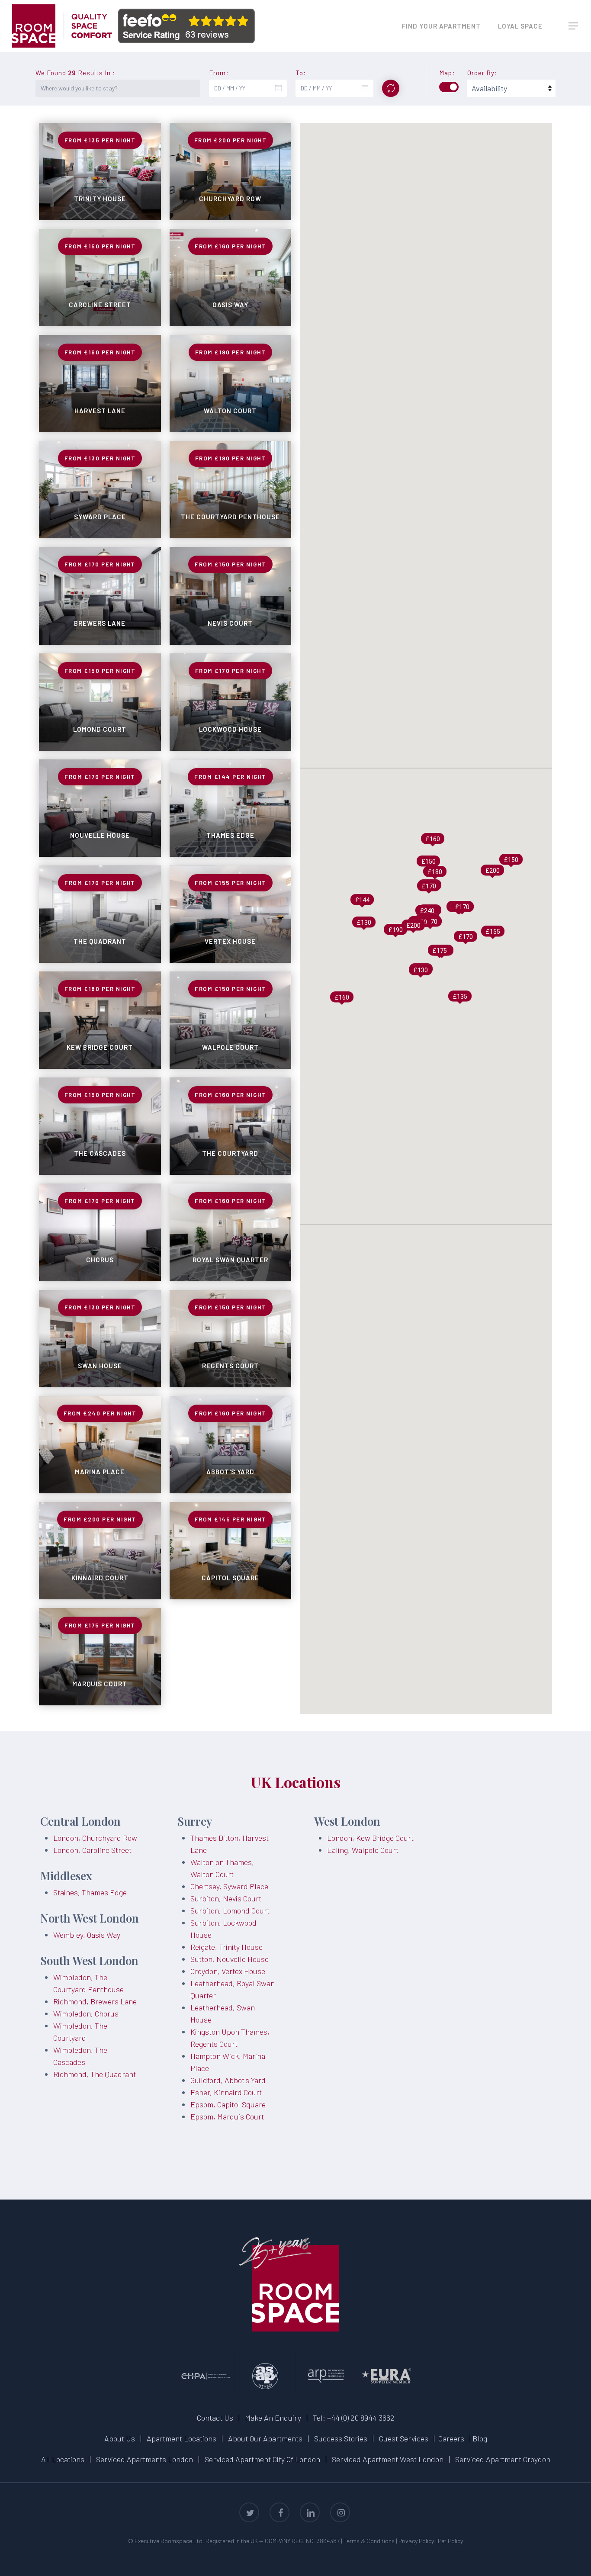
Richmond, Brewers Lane (95, 2001)
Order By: (482, 73)
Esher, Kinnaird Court (226, 2092)
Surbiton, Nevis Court (226, 1898)
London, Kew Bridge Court (370, 1838)
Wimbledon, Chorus (86, 2013)
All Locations (63, 2459)
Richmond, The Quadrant (95, 2074)
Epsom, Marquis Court (227, 2116)
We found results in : (75, 73)
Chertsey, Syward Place (229, 1886)
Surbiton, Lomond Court (230, 1910)
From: (219, 73)
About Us (120, 2438)
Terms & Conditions (369, 2541)
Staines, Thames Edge (90, 1892)
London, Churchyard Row (95, 1838)
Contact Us (215, 2418)
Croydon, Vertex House (228, 1971)
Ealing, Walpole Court (363, 1850)
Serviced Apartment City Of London (262, 2459)
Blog (480, 2438)
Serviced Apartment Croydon (503, 2459)
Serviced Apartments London (145, 2459)
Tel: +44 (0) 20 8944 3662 (354, 2418)
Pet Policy (450, 2541)
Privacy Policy (416, 2541)
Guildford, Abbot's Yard (228, 2080)
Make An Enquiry (273, 2418)
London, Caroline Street (92, 1850)
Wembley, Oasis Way (87, 1935)
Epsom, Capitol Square (228, 2104)
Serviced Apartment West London (388, 2459)
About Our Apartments (265, 2438)
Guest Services (404, 2438)
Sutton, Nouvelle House (230, 1959)
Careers (451, 2438)
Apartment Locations (181, 2438)
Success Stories (341, 2438)
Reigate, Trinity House (226, 1947)
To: (301, 73)
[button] (574, 26)
